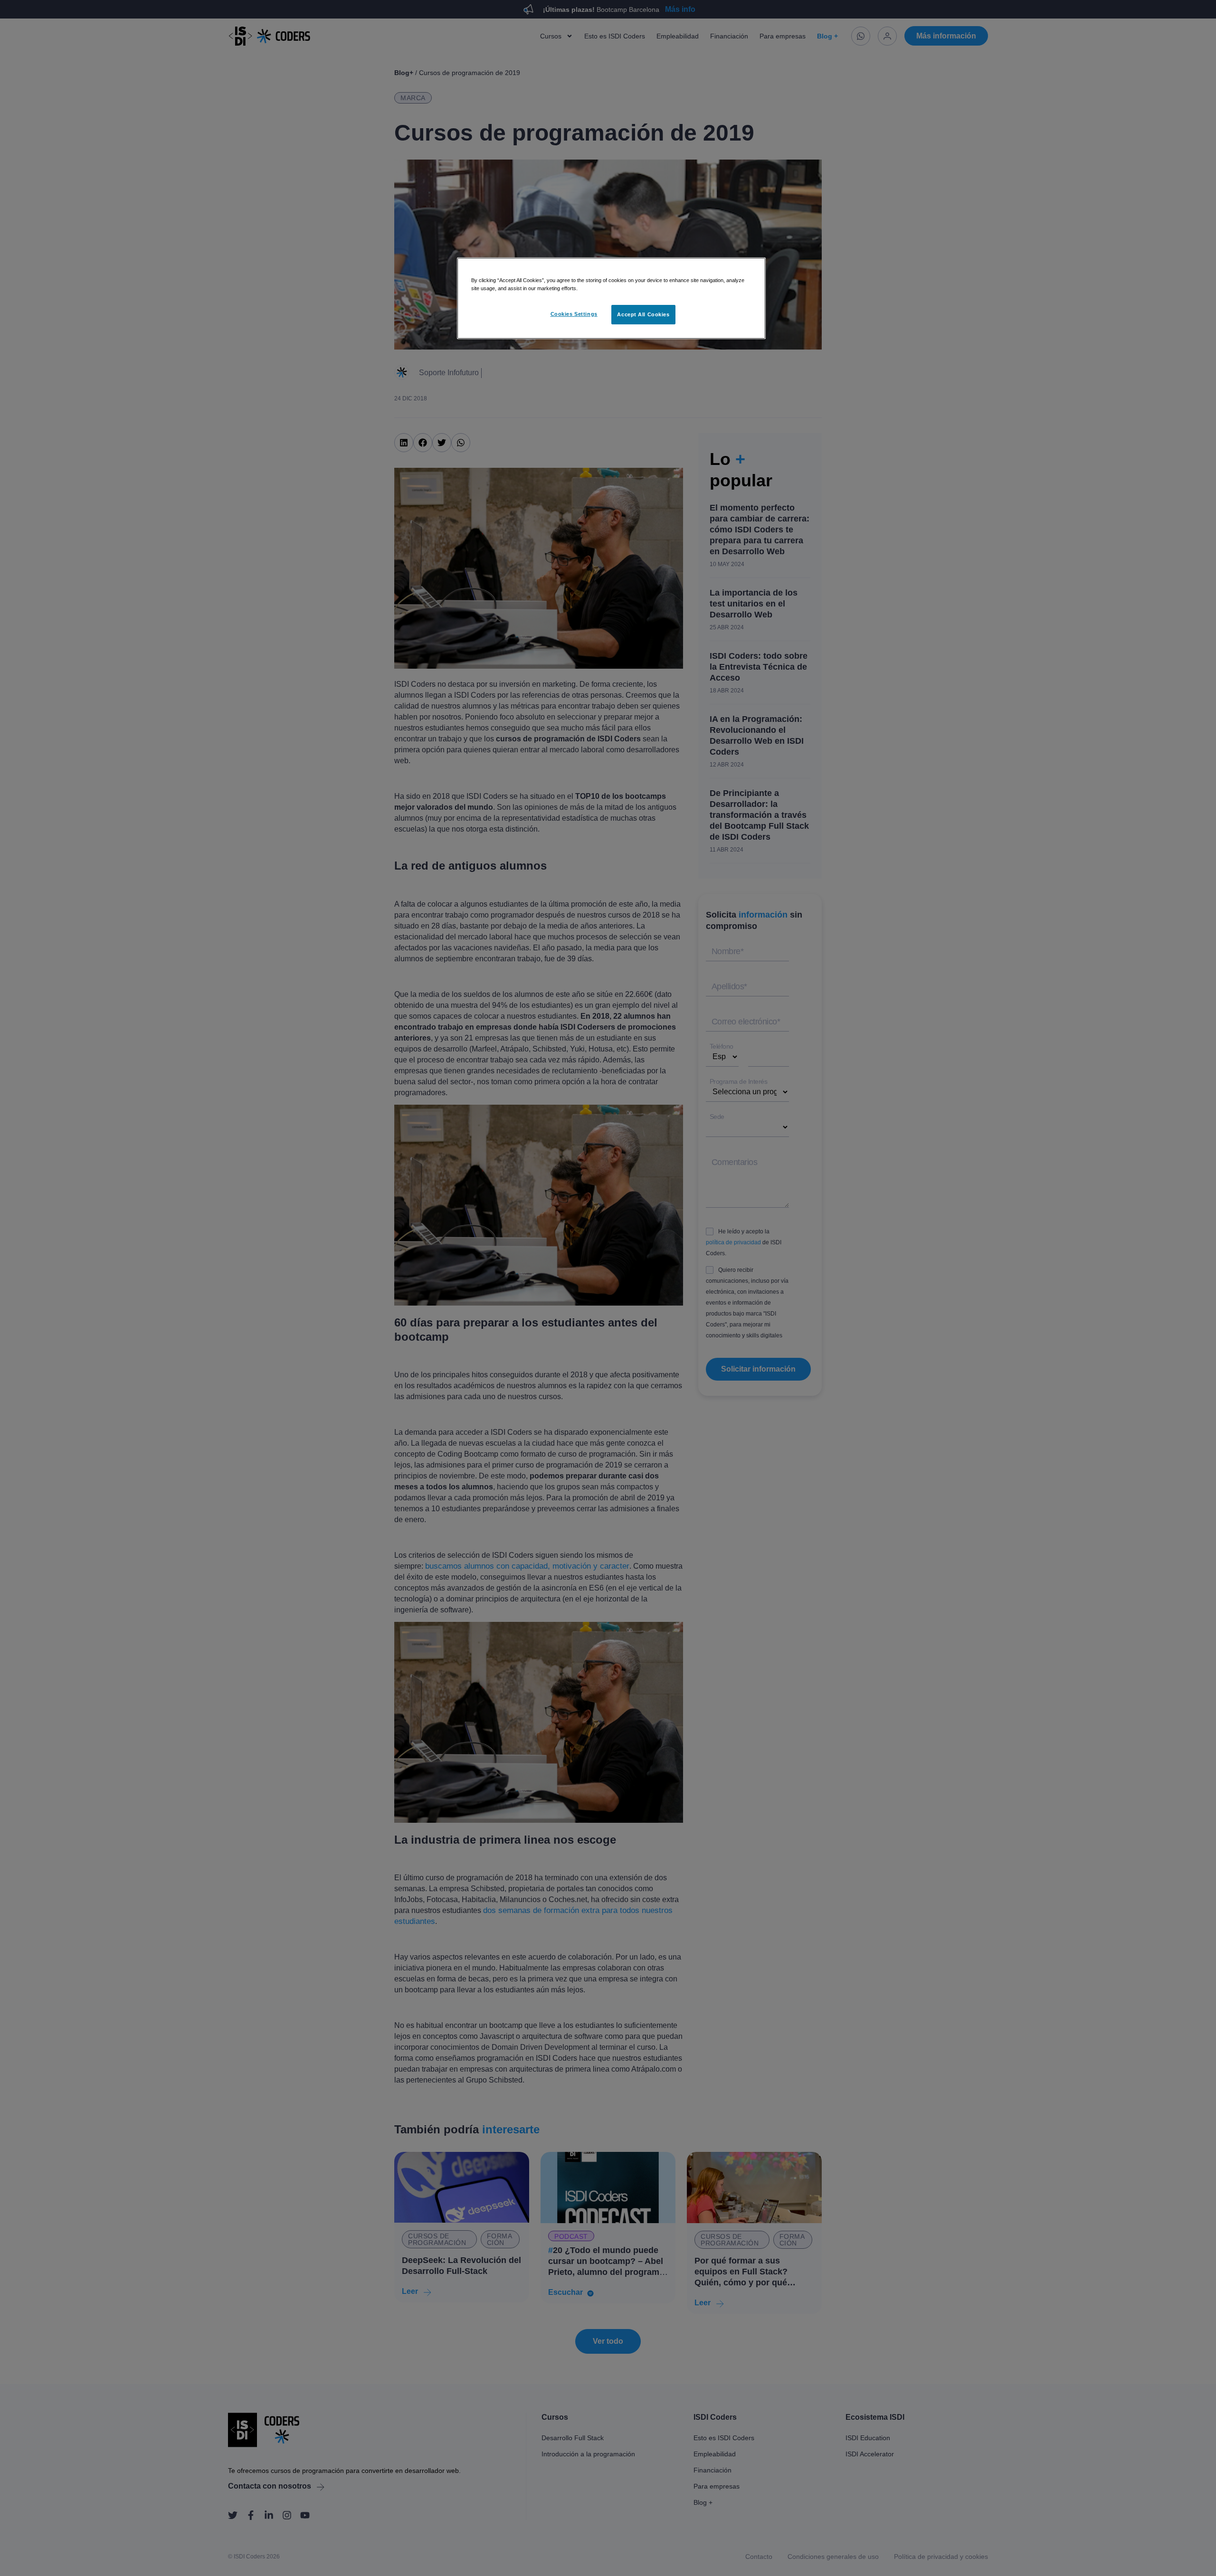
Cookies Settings (574, 314)
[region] (611, 298)
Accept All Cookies (643, 314)
